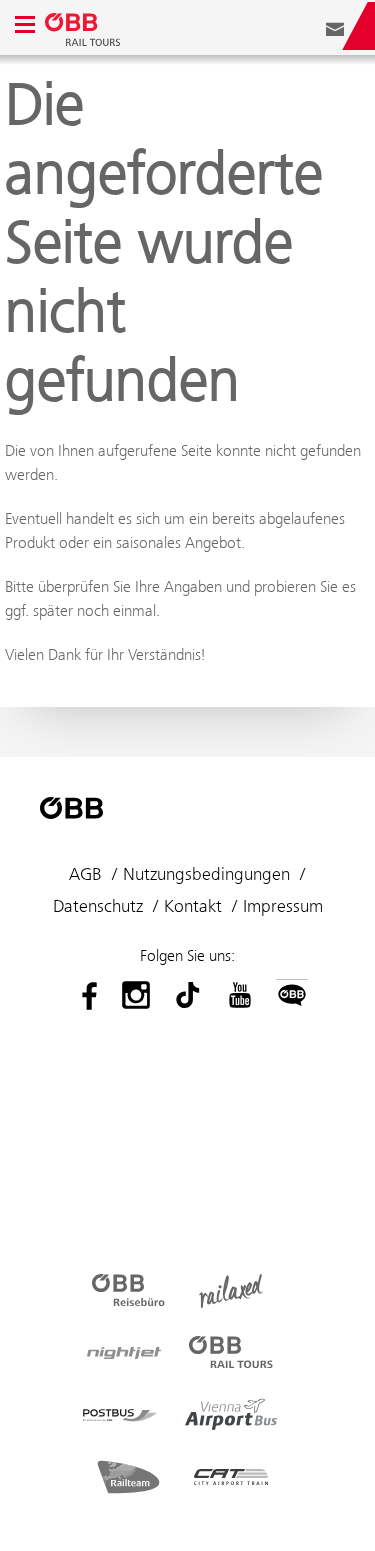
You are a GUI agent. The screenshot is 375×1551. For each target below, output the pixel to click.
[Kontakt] (335, 26)
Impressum (283, 906)
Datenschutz (98, 906)
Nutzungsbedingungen (206, 874)
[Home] (85, 26)
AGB (85, 874)
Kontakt (193, 906)
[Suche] (305, 26)
